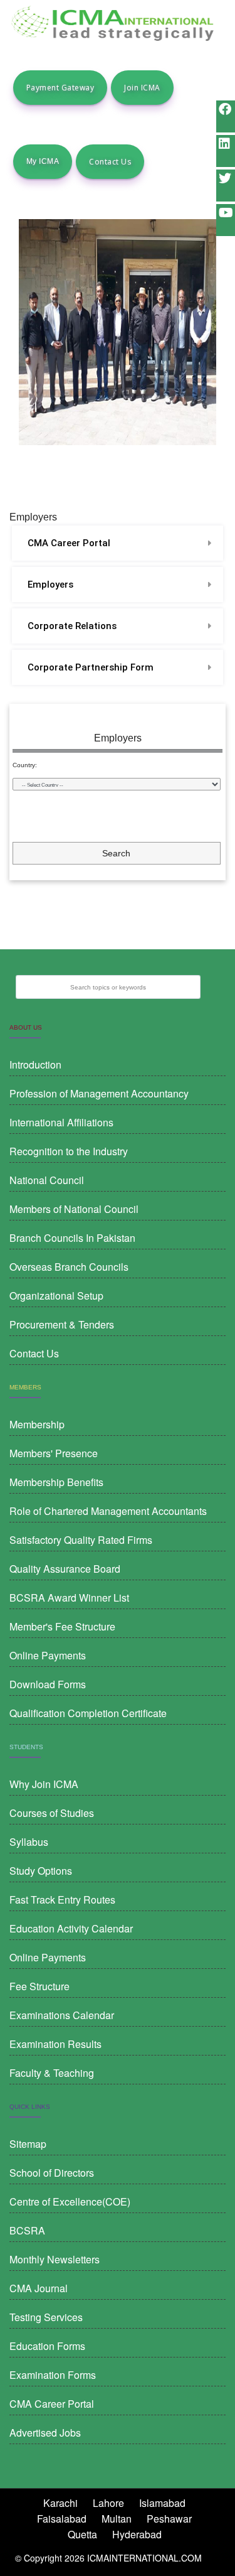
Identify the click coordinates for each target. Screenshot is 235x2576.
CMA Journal (39, 2288)
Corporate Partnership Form (91, 667)
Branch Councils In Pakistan (72, 1238)
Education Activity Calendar (71, 1928)
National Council (47, 1180)
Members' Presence (54, 1453)
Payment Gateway (60, 88)
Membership (37, 1424)
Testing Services (46, 2317)
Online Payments (48, 1655)
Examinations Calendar (62, 2015)
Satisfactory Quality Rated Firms (81, 1540)
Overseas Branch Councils (69, 1267)
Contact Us (110, 162)
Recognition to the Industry (69, 1151)
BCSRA (27, 2230)
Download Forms (48, 1684)
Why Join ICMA (44, 1784)
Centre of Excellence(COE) (70, 2201)
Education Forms (47, 2346)
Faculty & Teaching (52, 2073)
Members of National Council (74, 1209)
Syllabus (29, 1842)
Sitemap (28, 2144)
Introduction (35, 1064)
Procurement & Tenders (62, 1324)
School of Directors (52, 2173)
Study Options (41, 1871)
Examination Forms (53, 2375)
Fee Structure (39, 1986)
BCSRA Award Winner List (69, 1598)
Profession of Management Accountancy (99, 1093)
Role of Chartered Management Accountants (108, 1511)
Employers (50, 585)
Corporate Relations (72, 626)
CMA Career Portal (69, 543)
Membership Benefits (56, 1482)
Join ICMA (142, 88)
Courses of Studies (52, 1813)
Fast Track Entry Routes (62, 1900)
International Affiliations (61, 1122)
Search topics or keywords (108, 987)
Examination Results (55, 2044)
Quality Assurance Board (65, 1569)
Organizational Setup (56, 1296)
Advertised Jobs (45, 2433)
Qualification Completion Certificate (88, 1713)
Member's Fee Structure (62, 1626)
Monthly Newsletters (55, 2259)
